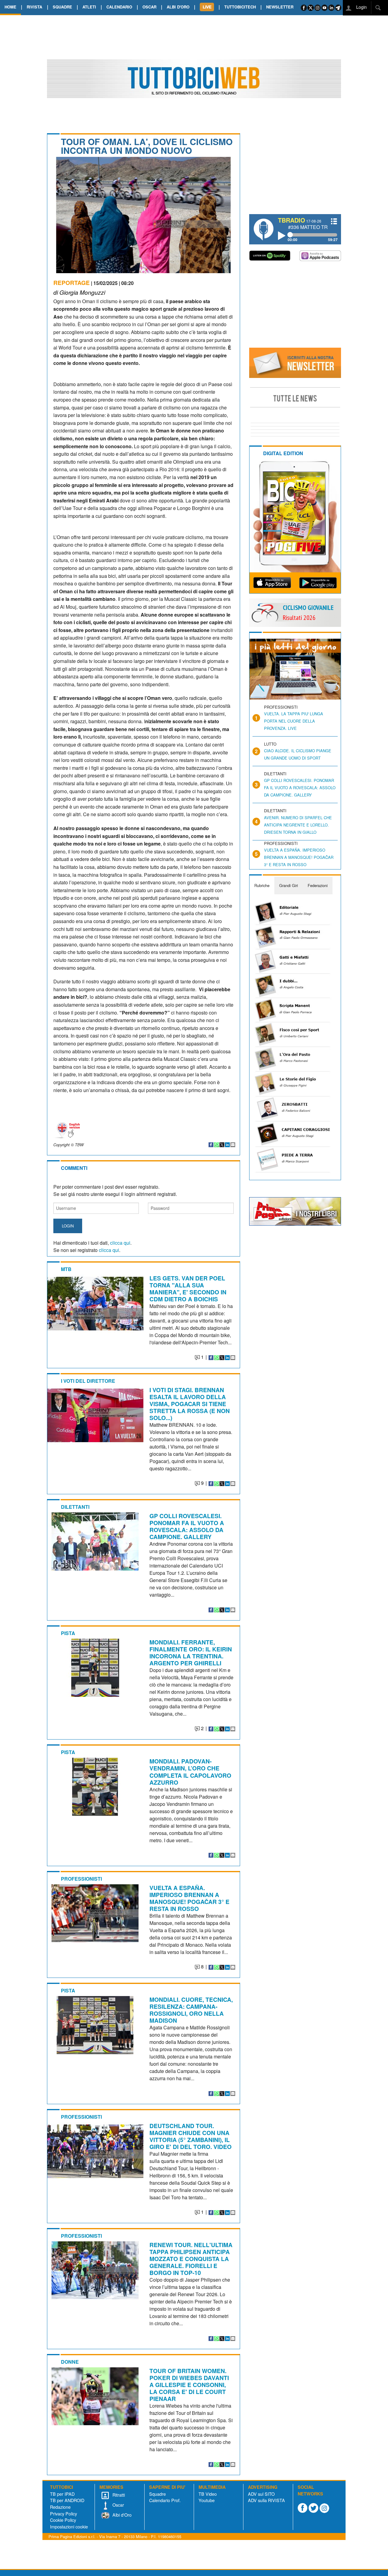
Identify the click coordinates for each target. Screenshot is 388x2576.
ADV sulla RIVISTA (266, 2500)
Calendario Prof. (165, 2500)
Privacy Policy (64, 2513)
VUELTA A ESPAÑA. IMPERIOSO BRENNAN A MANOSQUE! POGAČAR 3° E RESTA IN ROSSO (189, 1898)
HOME (10, 7)
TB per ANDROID (67, 2500)
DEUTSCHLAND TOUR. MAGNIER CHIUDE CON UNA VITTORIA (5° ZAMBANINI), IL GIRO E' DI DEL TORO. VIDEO (191, 2136)
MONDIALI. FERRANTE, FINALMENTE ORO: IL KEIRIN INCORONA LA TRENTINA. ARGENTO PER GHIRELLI (191, 1652)
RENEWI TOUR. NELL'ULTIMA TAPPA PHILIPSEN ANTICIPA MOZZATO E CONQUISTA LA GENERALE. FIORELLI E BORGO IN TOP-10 (191, 2259)
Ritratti (118, 2495)
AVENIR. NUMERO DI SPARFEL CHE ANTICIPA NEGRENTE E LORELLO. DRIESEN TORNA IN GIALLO (298, 825)
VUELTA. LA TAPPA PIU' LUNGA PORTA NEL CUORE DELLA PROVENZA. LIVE (294, 721)
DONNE (70, 2362)
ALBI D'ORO (178, 7)
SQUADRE (62, 7)
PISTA (68, 1633)
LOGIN (68, 1226)
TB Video (208, 2494)
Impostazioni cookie (69, 2526)
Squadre (157, 2494)
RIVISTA (34, 7)
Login (361, 7)
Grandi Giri (289, 885)
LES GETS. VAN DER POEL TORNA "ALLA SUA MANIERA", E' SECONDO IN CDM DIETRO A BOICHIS (188, 1288)
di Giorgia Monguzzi (79, 292)
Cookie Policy (63, 2520)
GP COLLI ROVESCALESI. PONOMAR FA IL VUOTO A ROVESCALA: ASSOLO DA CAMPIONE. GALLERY (187, 1526)
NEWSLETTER (280, 7)
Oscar (118, 2505)
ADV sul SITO (261, 2494)
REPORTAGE (72, 283)
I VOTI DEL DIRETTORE (88, 1381)
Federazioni (318, 885)
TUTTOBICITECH (240, 7)
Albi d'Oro (121, 2515)
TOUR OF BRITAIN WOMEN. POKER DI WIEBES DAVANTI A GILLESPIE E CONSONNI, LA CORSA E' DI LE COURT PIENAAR (189, 2385)
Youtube (207, 2500)
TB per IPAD (62, 2494)
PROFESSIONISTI (81, 1879)
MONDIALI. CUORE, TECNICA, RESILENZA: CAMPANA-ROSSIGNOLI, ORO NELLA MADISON (191, 2010)
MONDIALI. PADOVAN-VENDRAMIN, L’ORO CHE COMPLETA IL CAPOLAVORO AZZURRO (190, 1771)
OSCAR (149, 7)
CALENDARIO (119, 7)
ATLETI (89, 7)
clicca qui (120, 1243)
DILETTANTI (75, 1507)
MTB (66, 1269)
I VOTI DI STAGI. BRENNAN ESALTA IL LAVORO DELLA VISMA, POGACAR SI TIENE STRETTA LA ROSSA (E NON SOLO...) (190, 1404)
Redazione (60, 2507)
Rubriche (262, 885)
